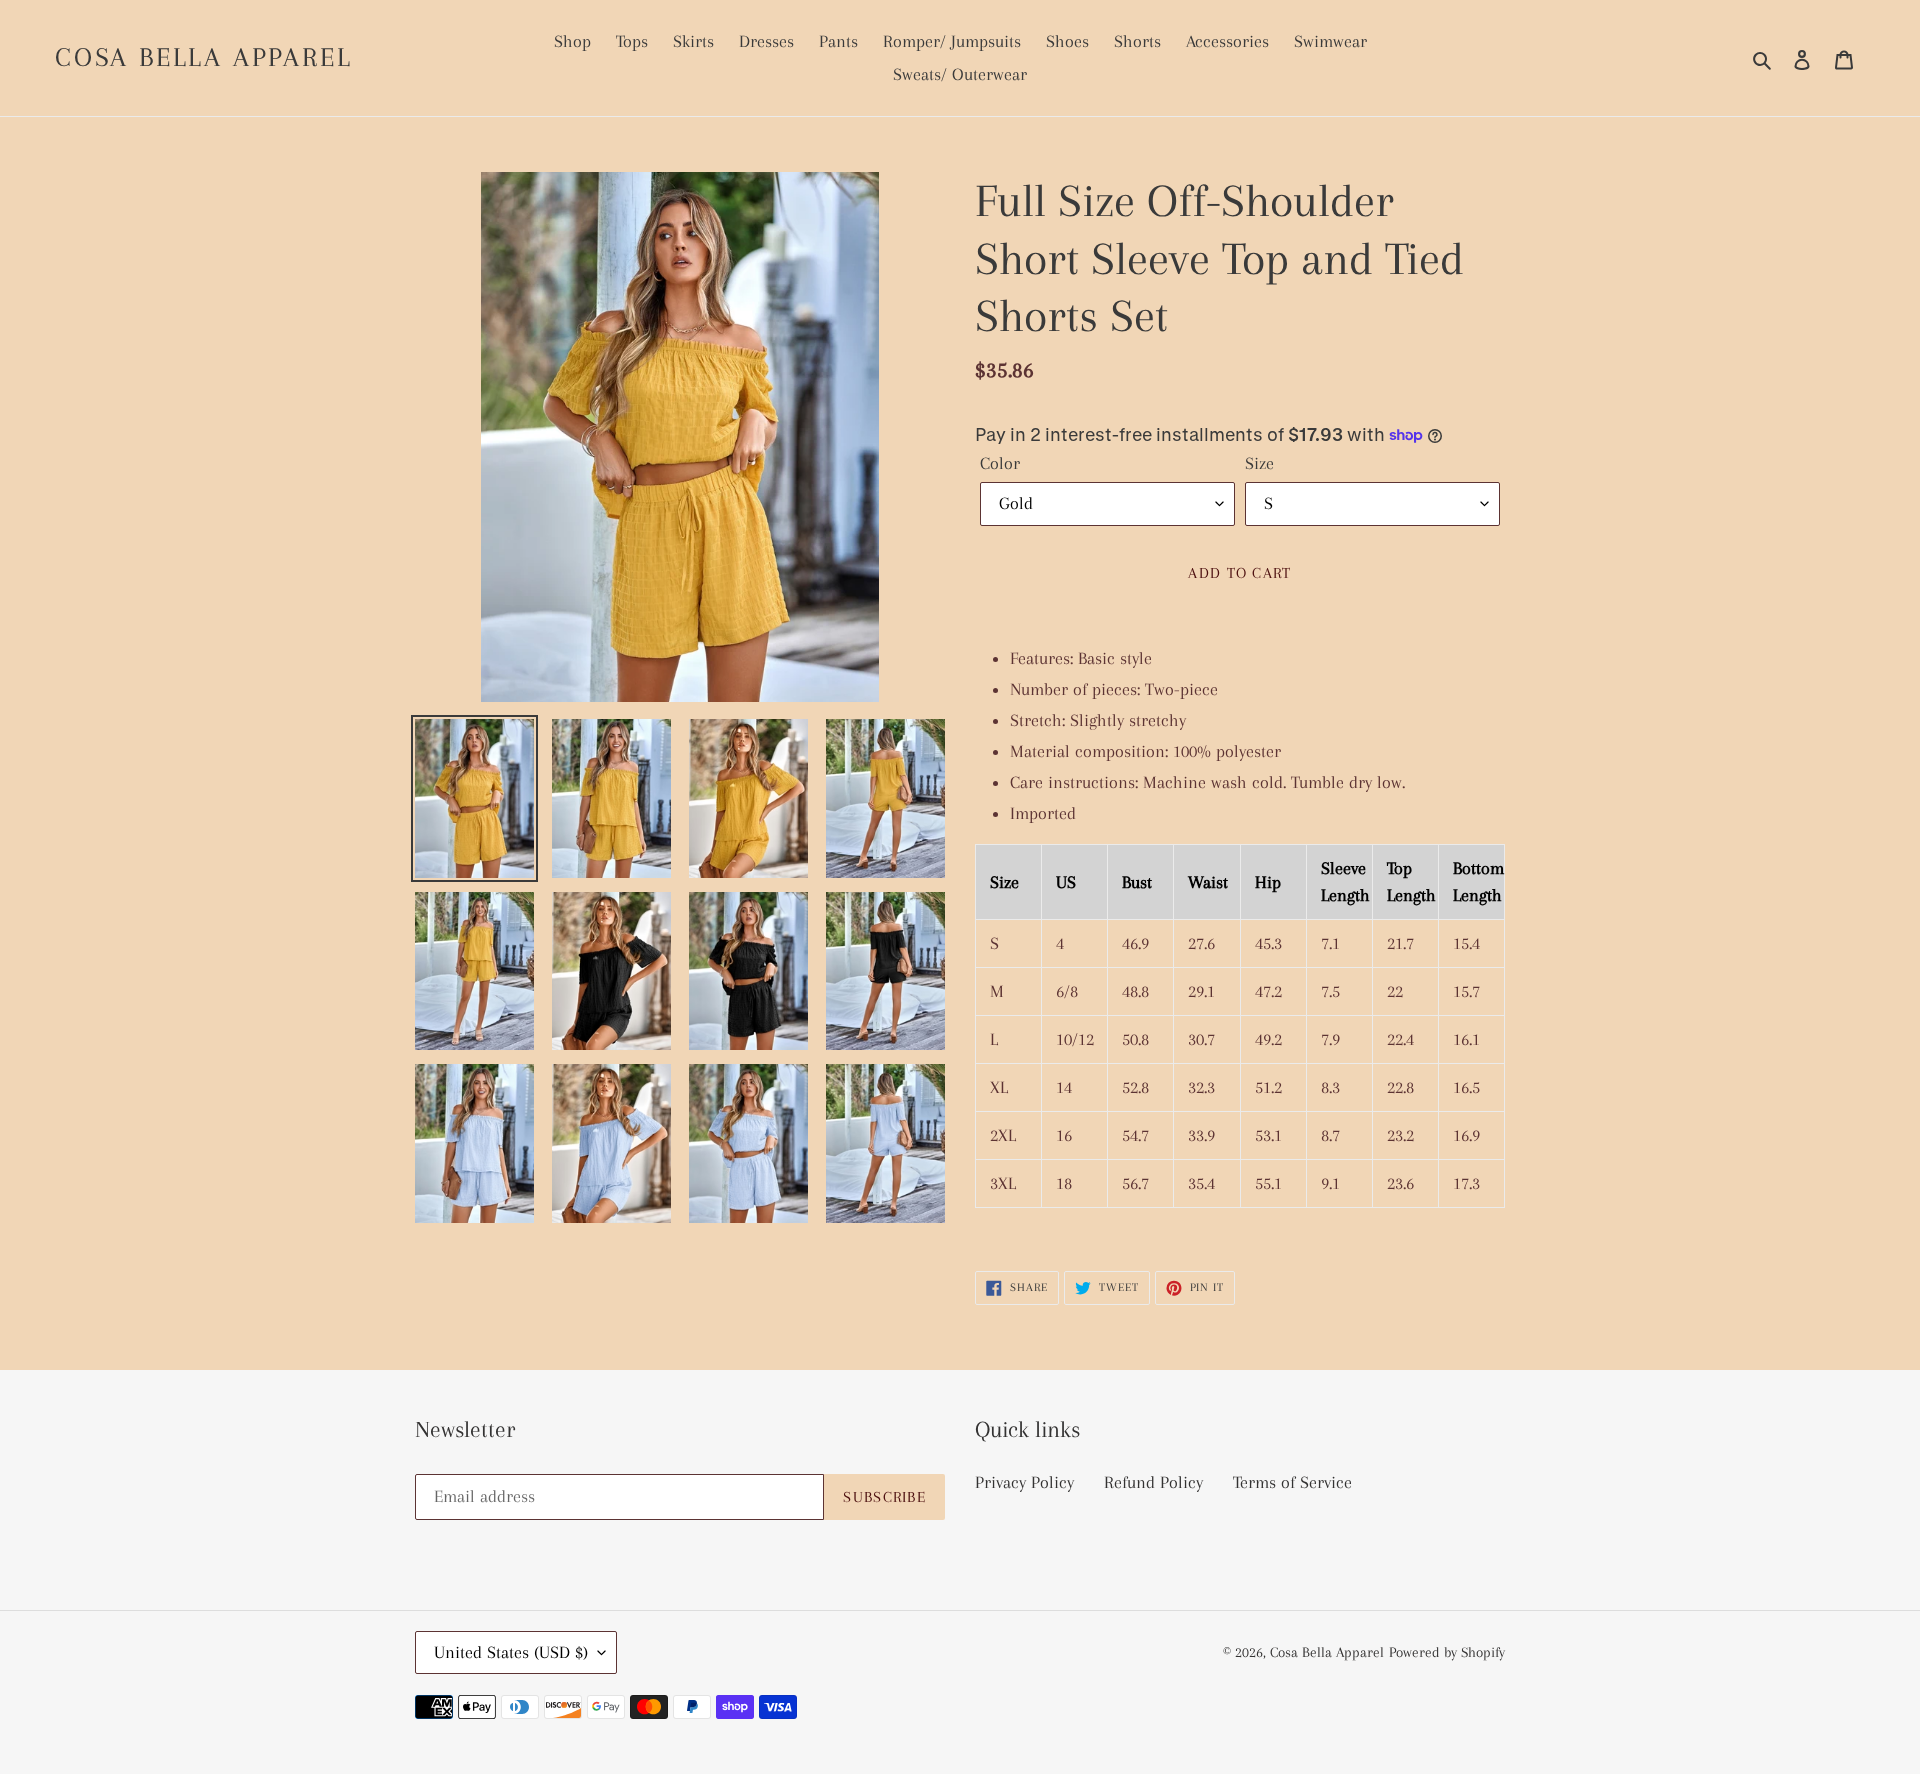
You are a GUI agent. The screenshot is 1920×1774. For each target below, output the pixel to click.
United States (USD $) (511, 1652)
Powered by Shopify (1447, 1652)
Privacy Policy (1024, 1482)
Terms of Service (1292, 1482)
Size (1259, 463)
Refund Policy (1153, 1482)
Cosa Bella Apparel (203, 57)
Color (1000, 463)
